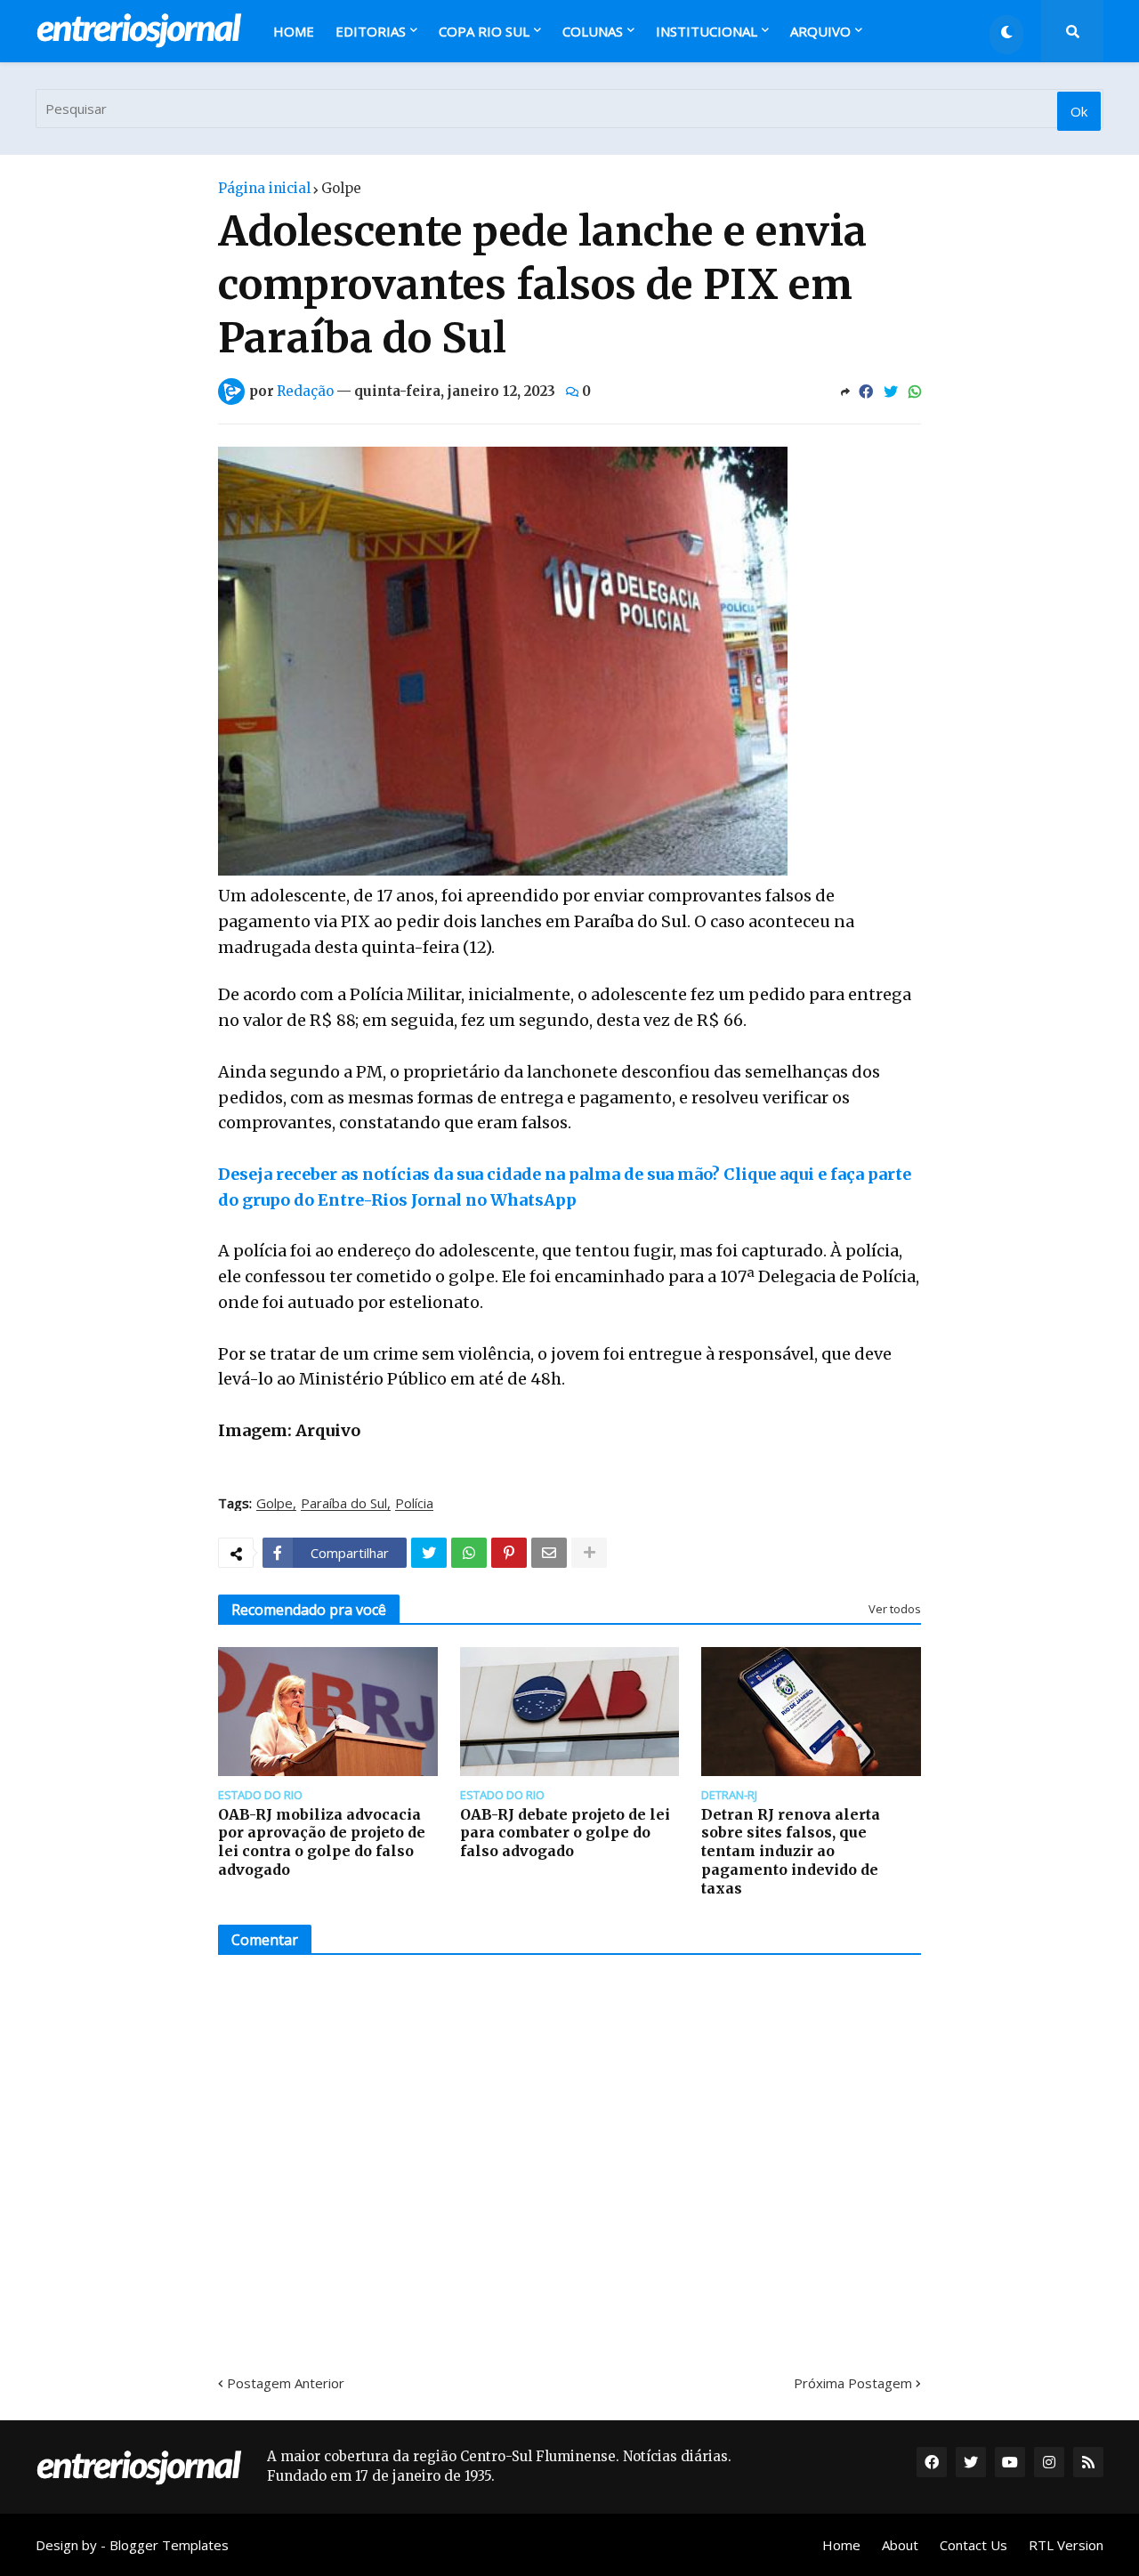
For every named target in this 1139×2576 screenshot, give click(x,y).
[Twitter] (891, 392)
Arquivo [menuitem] (820, 31)
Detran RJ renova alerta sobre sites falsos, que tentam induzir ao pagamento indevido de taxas (791, 1851)
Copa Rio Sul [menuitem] (484, 31)
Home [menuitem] (294, 31)
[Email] (549, 1553)
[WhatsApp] (915, 392)
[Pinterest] (509, 1553)
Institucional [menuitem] (707, 31)
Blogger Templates (169, 2545)
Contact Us (973, 2545)
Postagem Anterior (286, 2383)
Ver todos (895, 1609)
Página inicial (264, 188)
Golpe (341, 188)
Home (841, 2545)
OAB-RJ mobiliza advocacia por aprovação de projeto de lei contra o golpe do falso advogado (322, 1842)
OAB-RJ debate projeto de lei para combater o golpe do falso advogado (565, 1833)
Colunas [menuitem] (593, 31)
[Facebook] (866, 392)
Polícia (414, 1504)
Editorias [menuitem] (371, 31)
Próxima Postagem (853, 2383)
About (900, 2545)
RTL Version (1066, 2545)
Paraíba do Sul (344, 1504)
